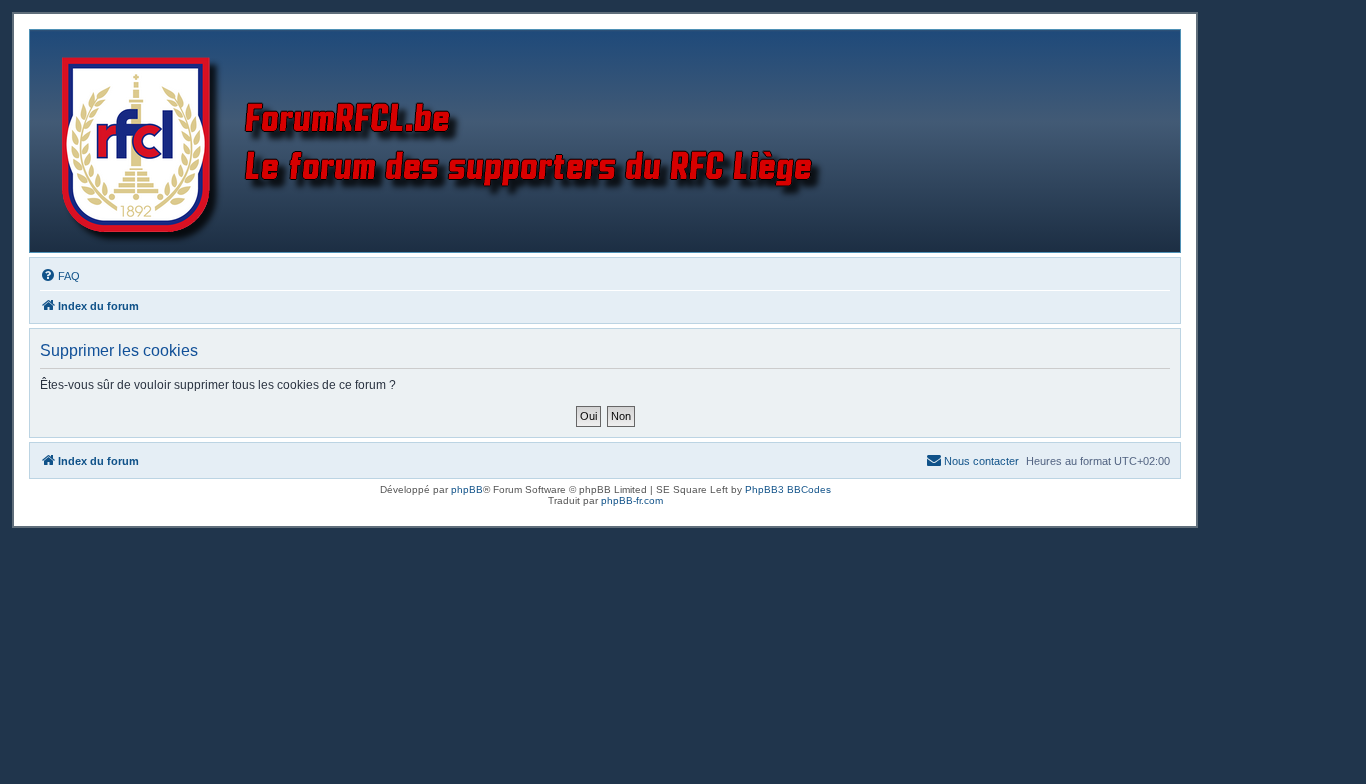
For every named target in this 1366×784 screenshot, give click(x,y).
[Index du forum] (446, 141)
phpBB (467, 489)
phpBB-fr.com (632, 500)
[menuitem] (60, 276)
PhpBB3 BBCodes (788, 489)
